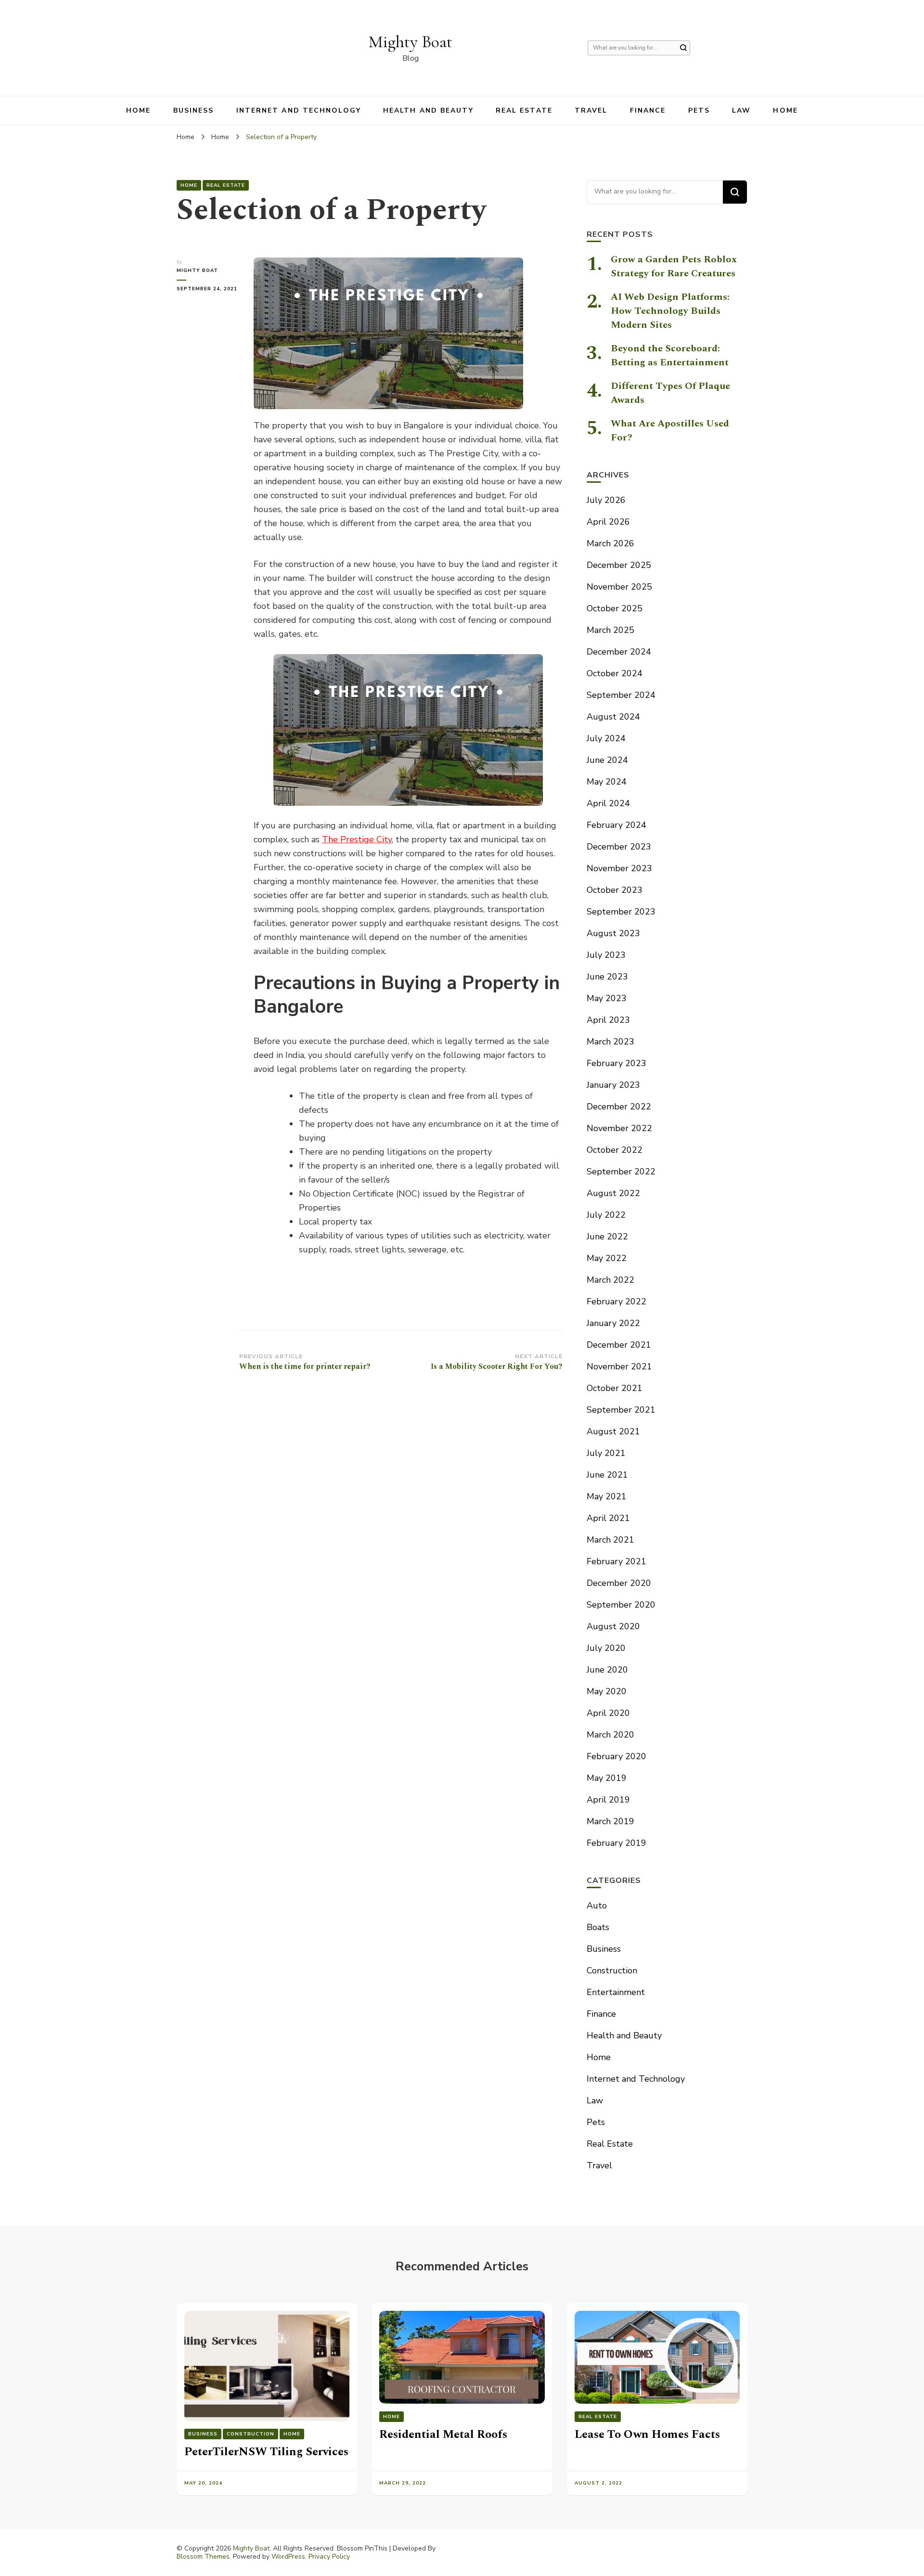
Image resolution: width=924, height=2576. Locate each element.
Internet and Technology (299, 110)
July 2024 (606, 738)
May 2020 (607, 1691)
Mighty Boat (411, 42)
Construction (612, 1971)
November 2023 (619, 868)
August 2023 (613, 933)
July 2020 (606, 1648)
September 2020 (621, 1605)
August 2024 (613, 717)
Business (194, 110)
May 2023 (607, 998)
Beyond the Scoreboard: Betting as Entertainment (670, 355)
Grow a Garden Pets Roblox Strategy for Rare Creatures (674, 266)
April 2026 (608, 522)
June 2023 (607, 977)
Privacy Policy (329, 2557)
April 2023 (608, 1020)
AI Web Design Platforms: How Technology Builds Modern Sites (670, 311)
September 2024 (621, 695)
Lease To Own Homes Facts (647, 2434)
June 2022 (607, 1236)
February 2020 (616, 1756)
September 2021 (621, 1410)
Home (138, 110)
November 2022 (619, 1128)
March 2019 (610, 1821)
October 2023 (615, 890)
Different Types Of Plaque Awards (670, 393)
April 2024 (608, 803)
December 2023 (619, 847)
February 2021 (616, 1561)
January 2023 (613, 1085)
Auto (597, 1906)
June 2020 (607, 1670)
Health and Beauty (428, 110)
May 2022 (607, 1258)
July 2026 (606, 500)
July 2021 (606, 1453)
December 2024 (619, 652)
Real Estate (524, 110)
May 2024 (607, 782)
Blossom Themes (203, 2557)
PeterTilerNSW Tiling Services (266, 2452)
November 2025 (619, 587)
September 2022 (621, 1172)
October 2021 (615, 1388)
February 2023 (616, 1063)
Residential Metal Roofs (443, 2434)
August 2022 (613, 1193)
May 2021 (607, 1496)
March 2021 (610, 1540)
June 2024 (607, 760)
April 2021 (608, 1518)
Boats (598, 1927)
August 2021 (613, 1431)
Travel (591, 110)
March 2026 (610, 543)
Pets (699, 110)
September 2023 (621, 912)
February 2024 (616, 825)
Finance (648, 110)
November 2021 (619, 1366)
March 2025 (610, 630)
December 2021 (619, 1345)
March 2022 (610, 1280)
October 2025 (615, 608)
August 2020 (613, 1626)
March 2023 (610, 1042)
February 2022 (616, 1301)
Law (741, 110)
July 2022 (606, 1215)
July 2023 (606, 955)
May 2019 (607, 1778)
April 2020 (608, 1713)
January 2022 (613, 1323)
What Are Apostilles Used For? (670, 431)
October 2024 (615, 673)
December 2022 (619, 1107)
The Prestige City (357, 839)
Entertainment (616, 1992)
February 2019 (616, 1843)
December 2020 (619, 1583)
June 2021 (607, 1475)
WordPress (288, 2557)
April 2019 (608, 1800)
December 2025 (619, 565)
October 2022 (615, 1150)
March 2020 (610, 1735)
